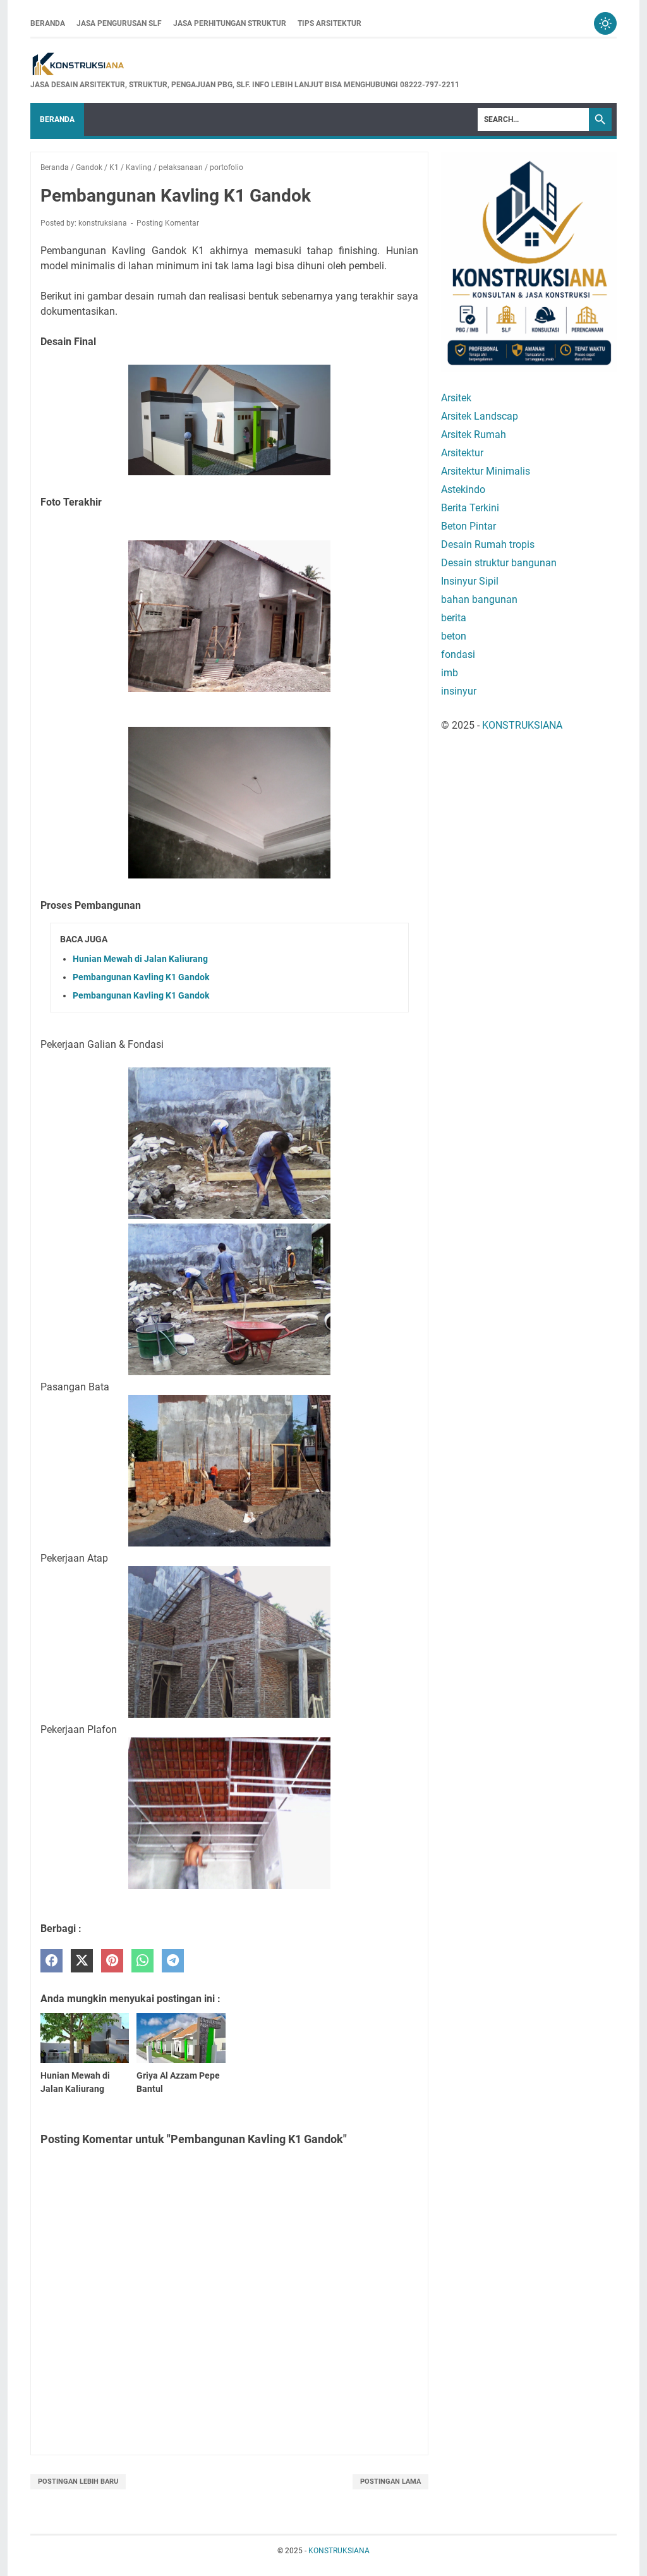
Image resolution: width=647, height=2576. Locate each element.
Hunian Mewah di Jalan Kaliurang (140, 959)
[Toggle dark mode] (605, 23)
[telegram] (173, 1961)
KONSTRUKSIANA (522, 725)
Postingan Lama (390, 2482)
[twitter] (82, 1961)
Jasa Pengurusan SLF (119, 23)
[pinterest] (112, 1961)
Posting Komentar (168, 223)
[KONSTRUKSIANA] (245, 65)
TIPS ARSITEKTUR (330, 23)
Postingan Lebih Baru (78, 2482)
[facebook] (51, 1961)
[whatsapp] (142, 1961)
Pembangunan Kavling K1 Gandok (141, 977)
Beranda (48, 23)
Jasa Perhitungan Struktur (230, 23)
